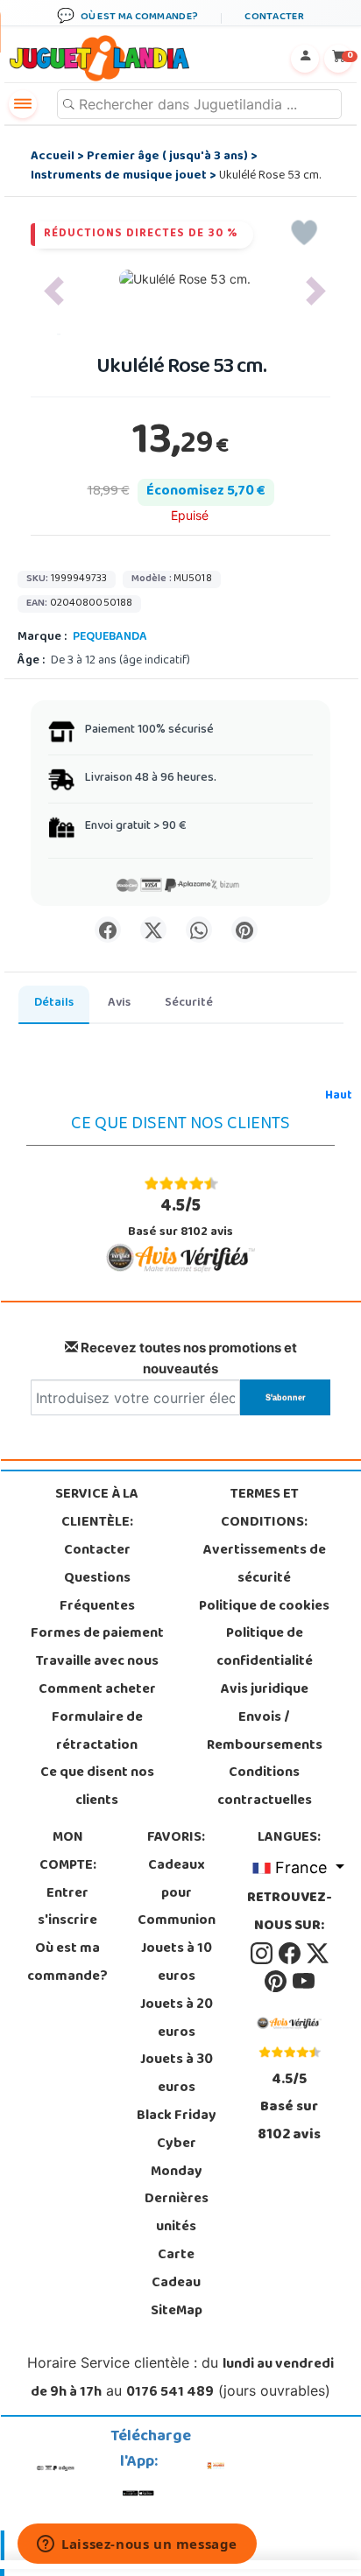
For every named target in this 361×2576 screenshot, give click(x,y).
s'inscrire (67, 1921)
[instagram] (263, 1954)
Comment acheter (97, 1690)
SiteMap (177, 2312)
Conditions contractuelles (265, 1787)
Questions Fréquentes (97, 1593)
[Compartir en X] (153, 930)
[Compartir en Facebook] (108, 930)
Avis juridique (265, 1690)
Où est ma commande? (67, 1963)
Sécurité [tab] (189, 1004)
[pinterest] (277, 1982)
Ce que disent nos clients (97, 1787)
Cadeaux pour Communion (177, 1894)
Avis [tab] (119, 1004)
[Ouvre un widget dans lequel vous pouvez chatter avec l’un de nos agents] (137, 2545)
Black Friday (177, 2116)
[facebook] (291, 1954)
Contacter (97, 1551)
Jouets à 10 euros (177, 1963)
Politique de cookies (264, 1607)
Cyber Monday (177, 2158)
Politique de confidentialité (265, 1648)
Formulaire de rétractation (97, 1732)
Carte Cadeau (176, 2270)
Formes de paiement (97, 1634)
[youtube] (304, 1982)
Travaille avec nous (97, 1662)
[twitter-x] (318, 1954)
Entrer (67, 1894)
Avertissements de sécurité (265, 1565)
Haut (339, 1096)
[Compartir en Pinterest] (244, 930)
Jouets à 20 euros (177, 2019)
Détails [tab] (54, 1004)
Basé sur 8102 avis (180, 1218)
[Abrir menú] (23, 104)
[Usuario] (305, 59)
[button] (54, 291)
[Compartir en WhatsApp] (199, 930)
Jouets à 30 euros (177, 2074)
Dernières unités (177, 2214)
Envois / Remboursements (265, 1732)
